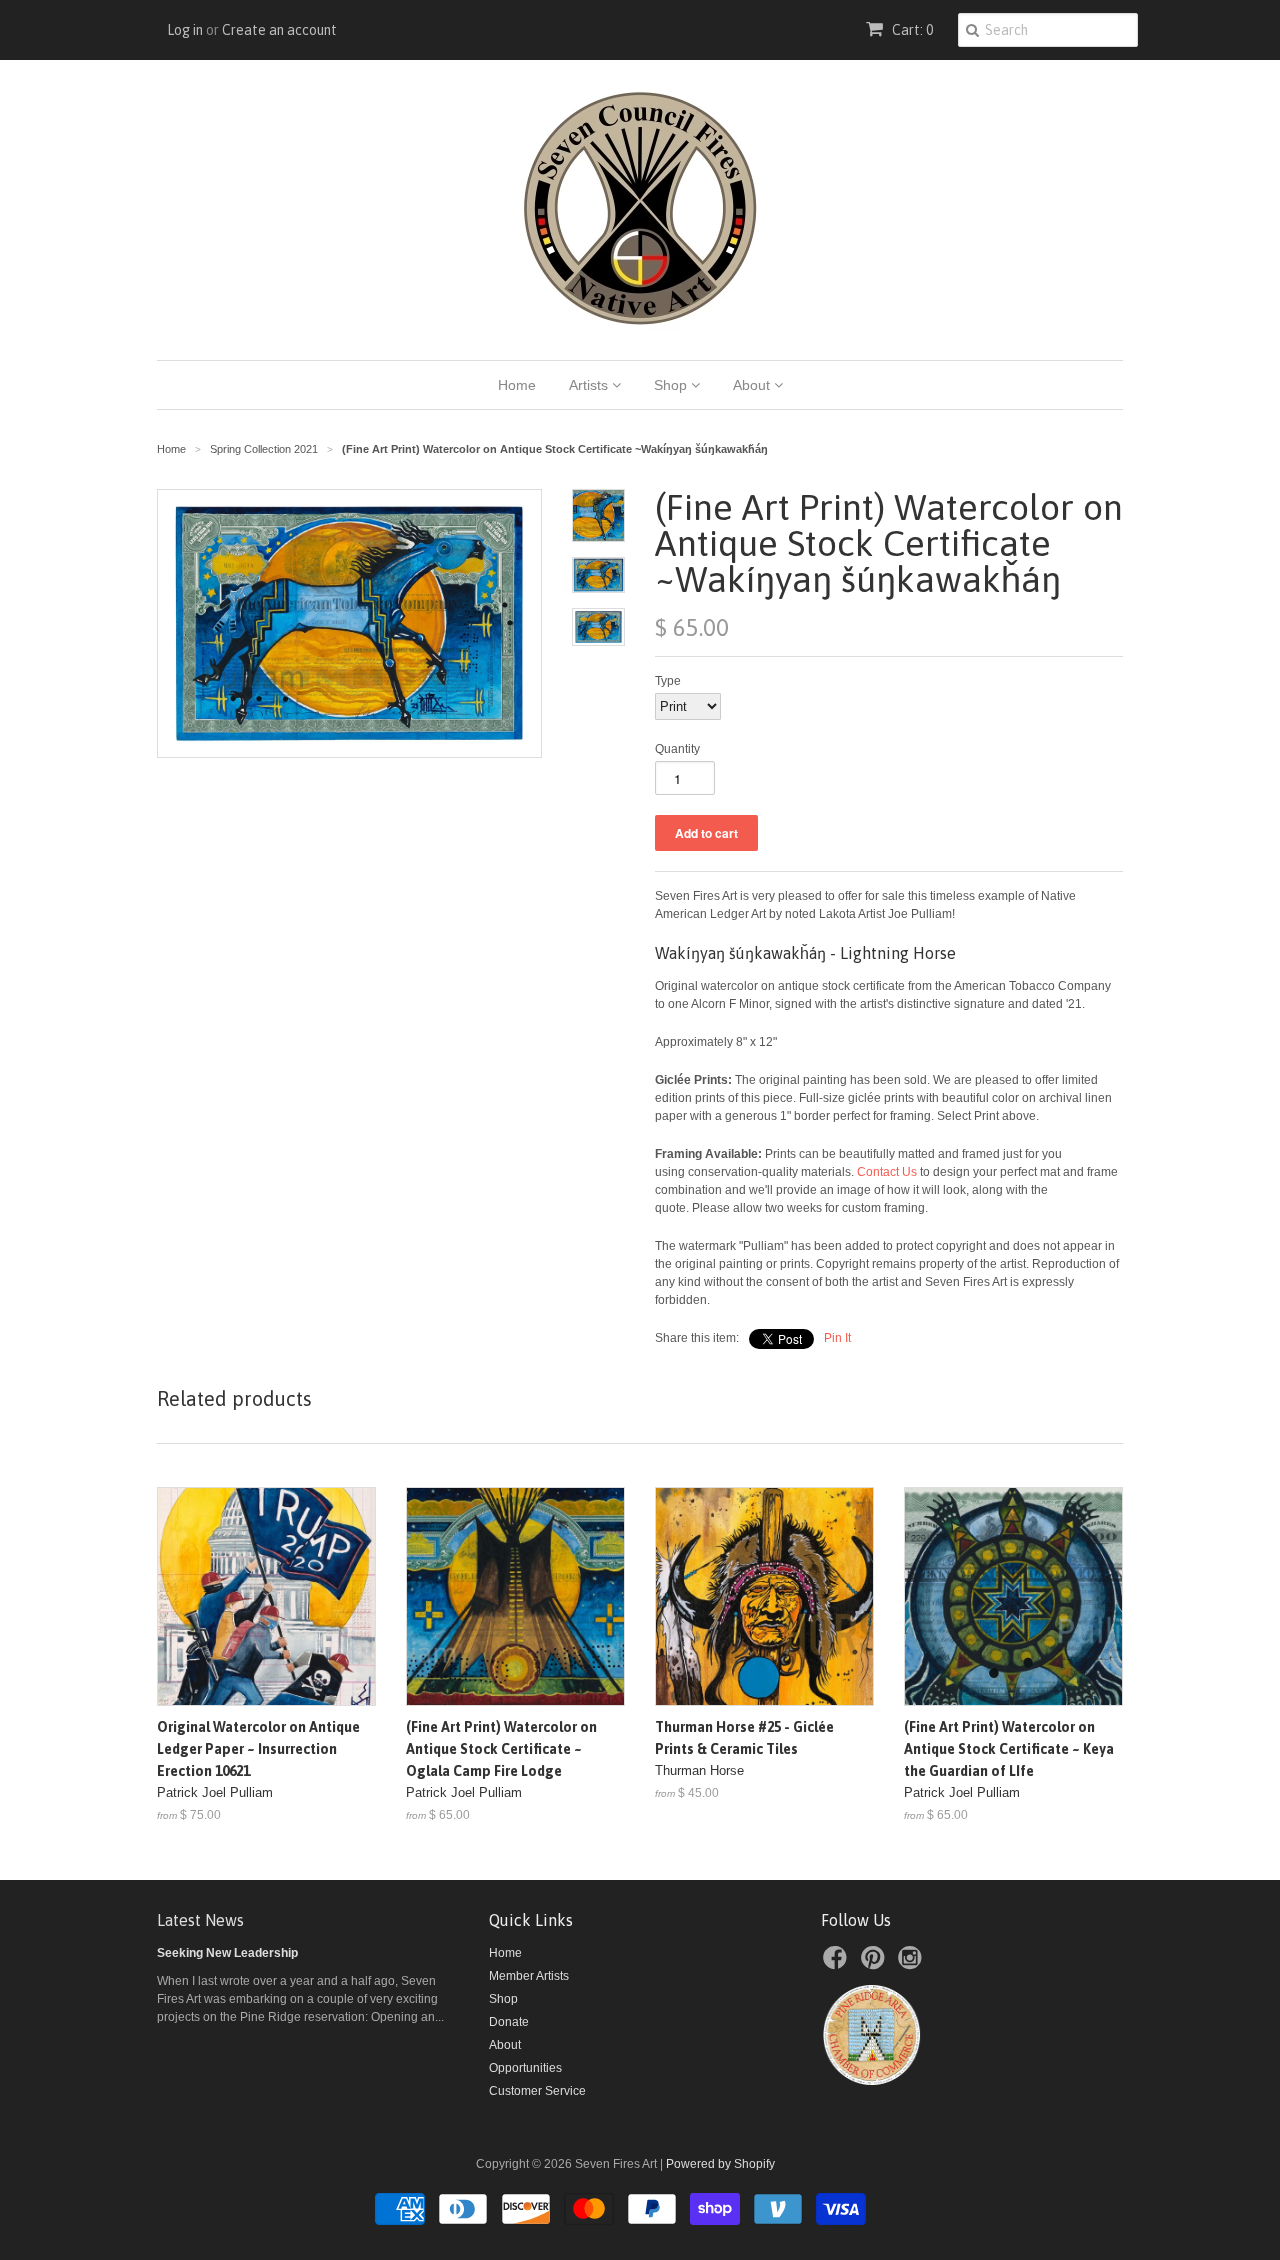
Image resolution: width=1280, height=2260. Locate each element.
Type (668, 681)
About (753, 385)
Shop (672, 385)
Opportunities (525, 2068)
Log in (185, 30)
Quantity (677, 749)
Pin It (837, 1338)
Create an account (279, 30)
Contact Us (887, 1172)
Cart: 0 (911, 30)
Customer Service (537, 2091)
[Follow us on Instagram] (913, 1964)
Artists (590, 385)
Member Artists (529, 1976)
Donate (509, 2022)
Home (517, 385)
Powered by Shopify (720, 2164)
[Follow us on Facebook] (838, 1964)
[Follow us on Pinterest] (876, 1964)
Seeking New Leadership (227, 1953)
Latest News (200, 1920)
